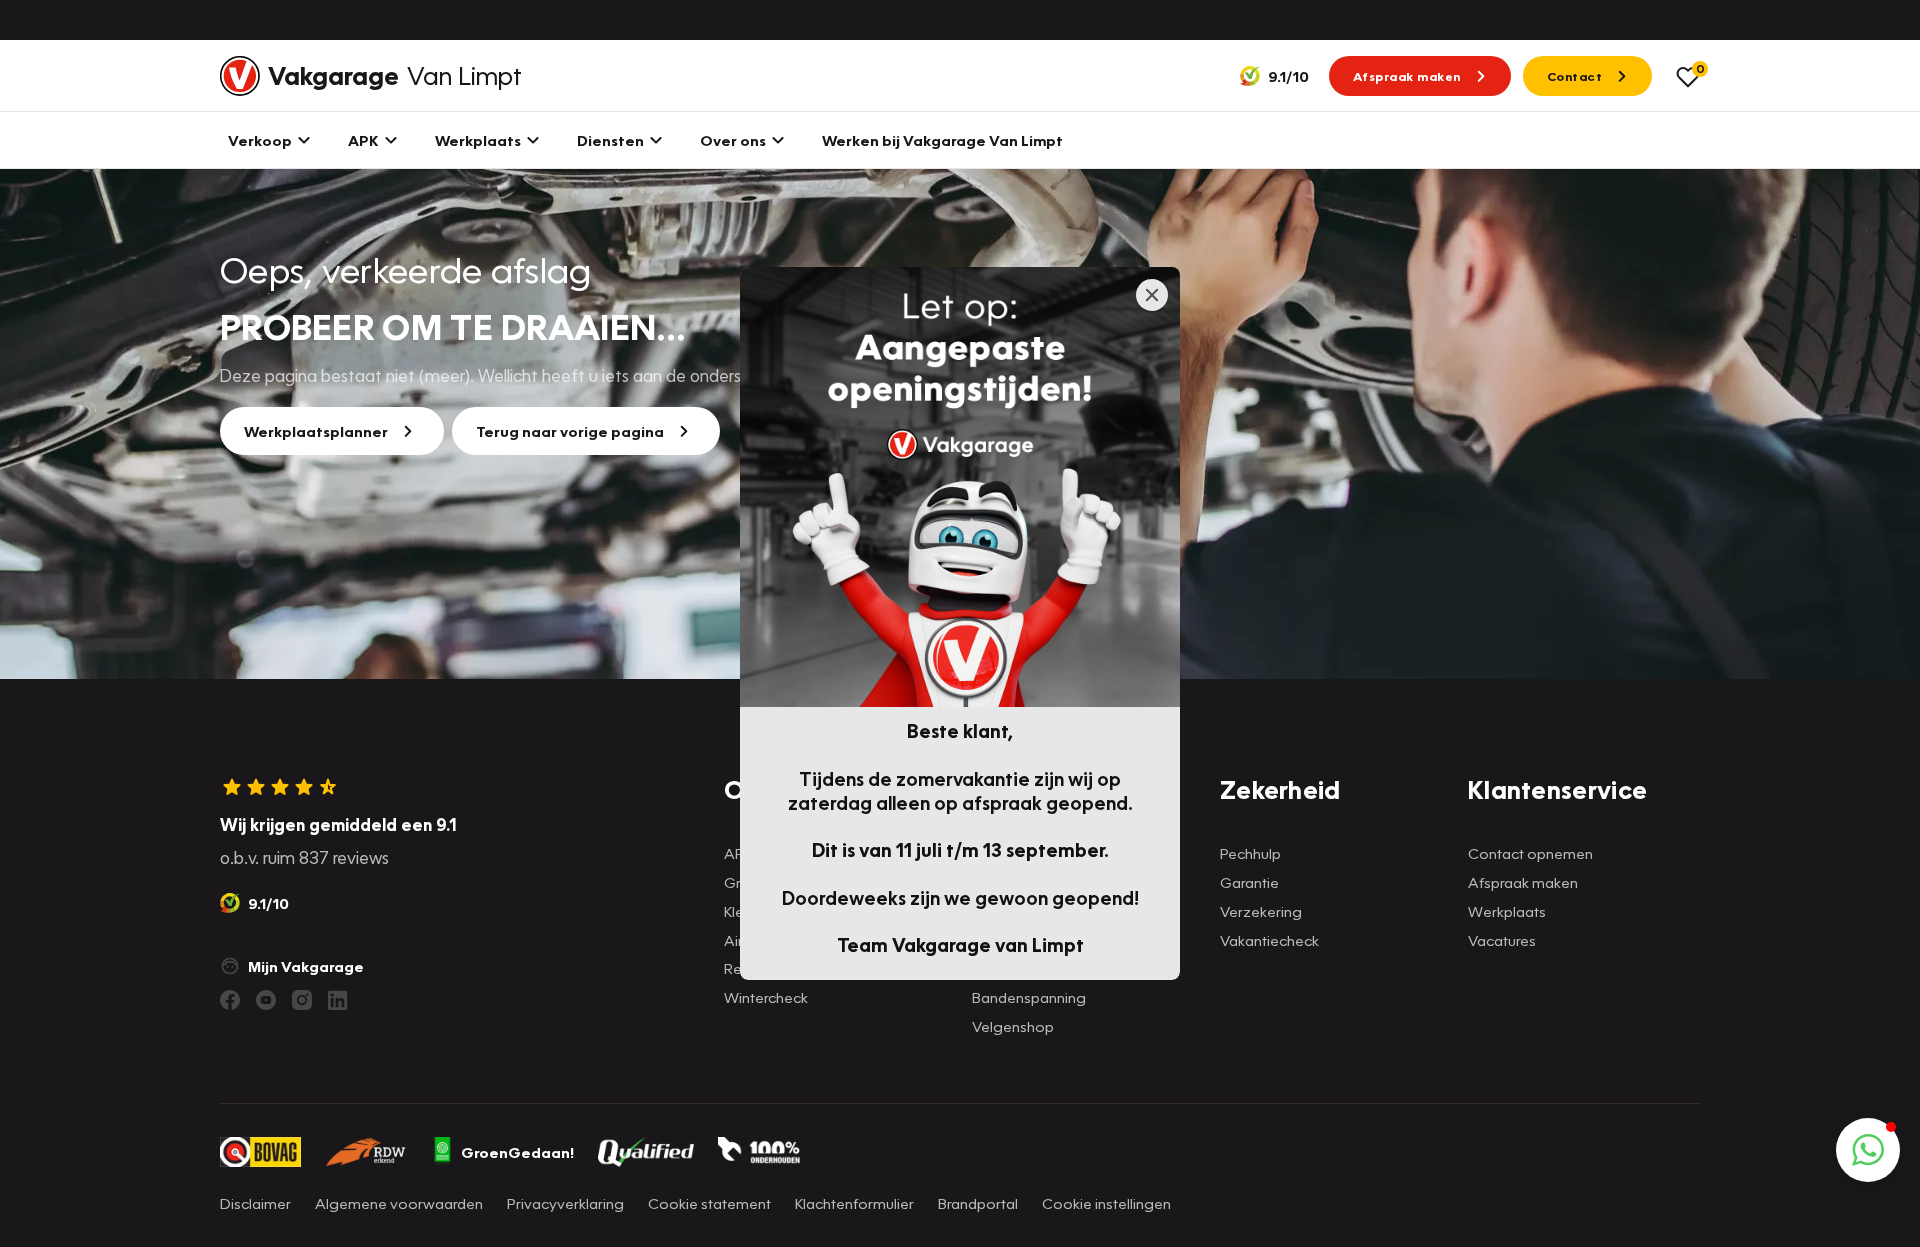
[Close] (1152, 295)
